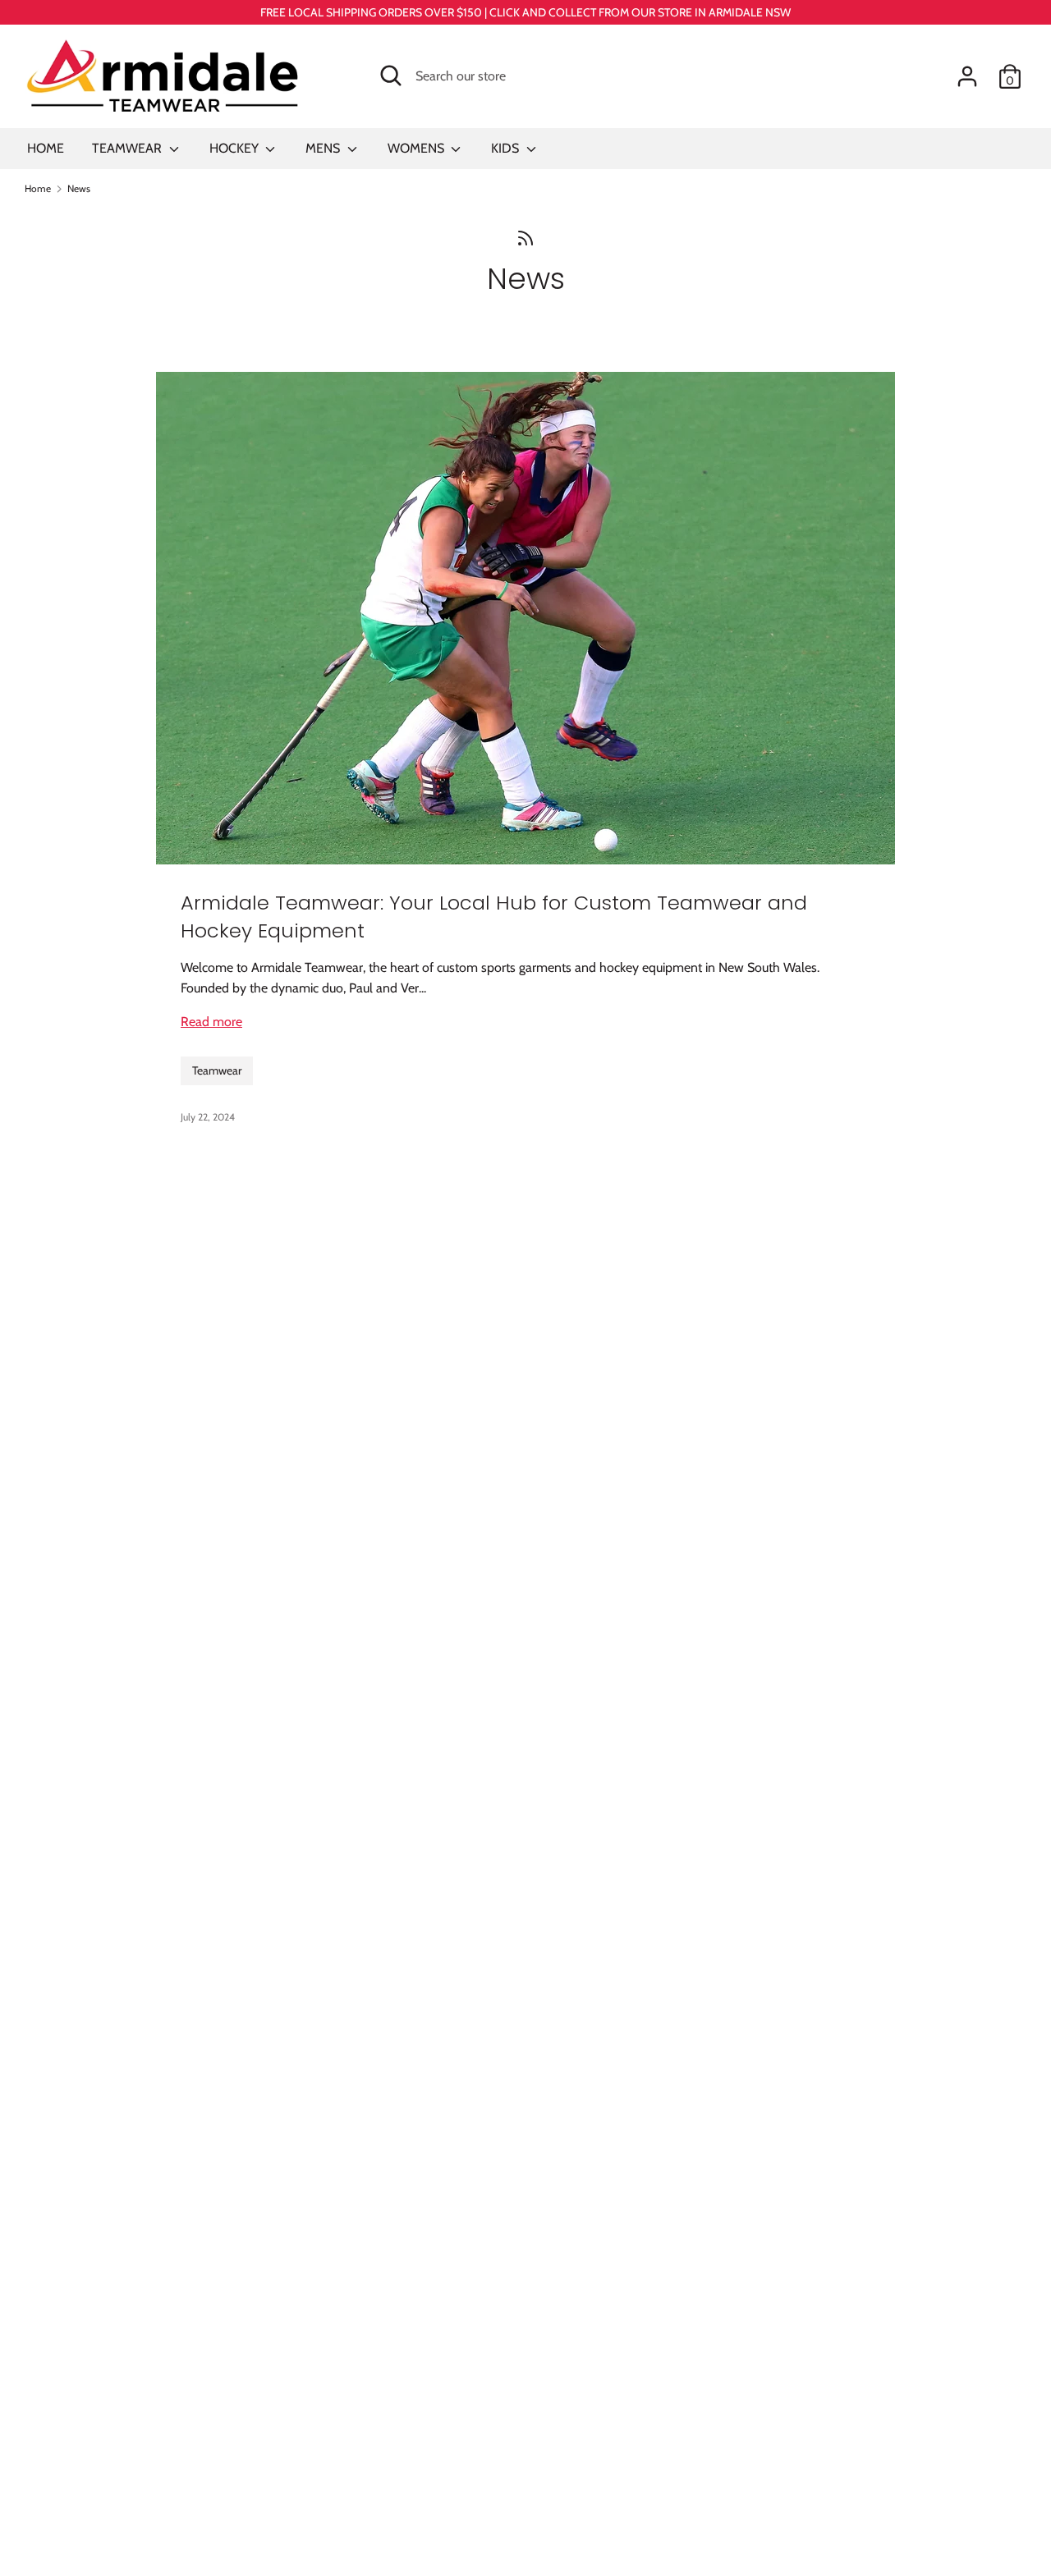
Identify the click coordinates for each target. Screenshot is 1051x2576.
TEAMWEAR (129, 148)
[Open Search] (391, 76)
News (526, 279)
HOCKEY (236, 148)
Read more (211, 1022)
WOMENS (418, 148)
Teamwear (217, 1070)
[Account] (967, 70)
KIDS (507, 148)
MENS (324, 148)
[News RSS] (525, 237)
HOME (46, 148)
